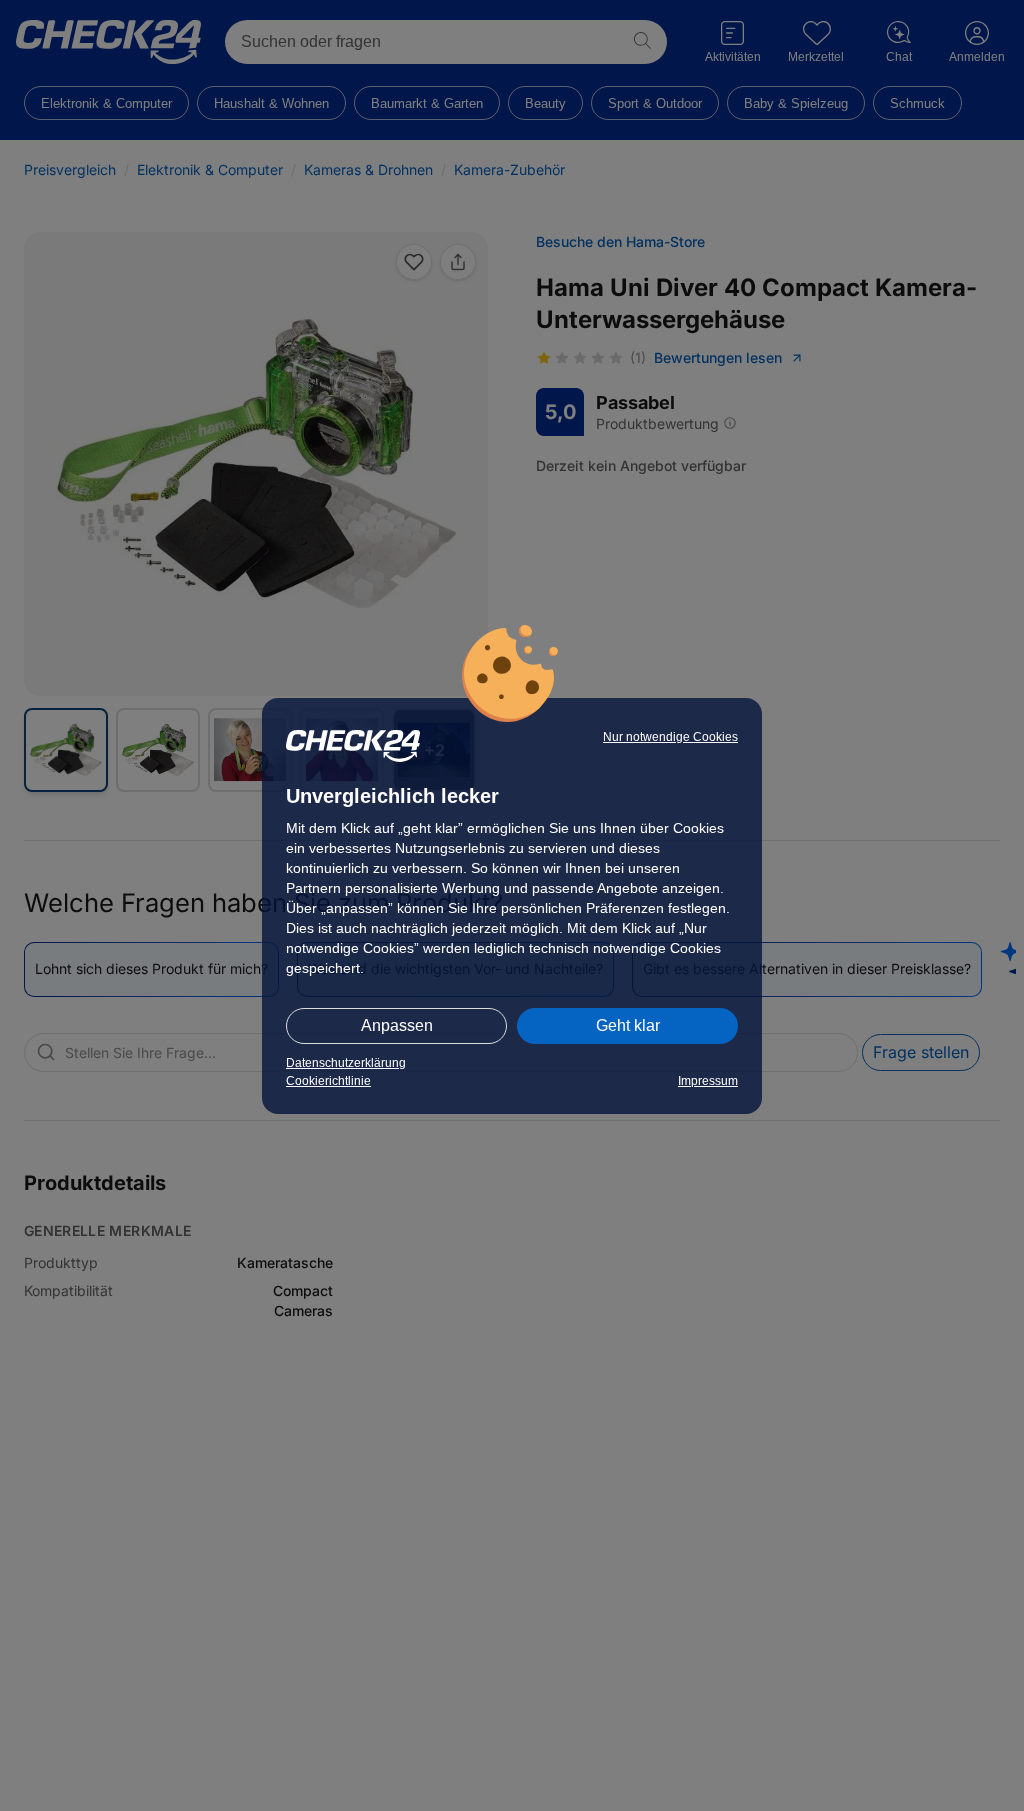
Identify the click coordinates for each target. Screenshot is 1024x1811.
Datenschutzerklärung (346, 1063)
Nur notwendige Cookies (670, 737)
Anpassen (397, 1025)
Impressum (708, 1081)
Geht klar (628, 1025)
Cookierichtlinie (328, 1081)
